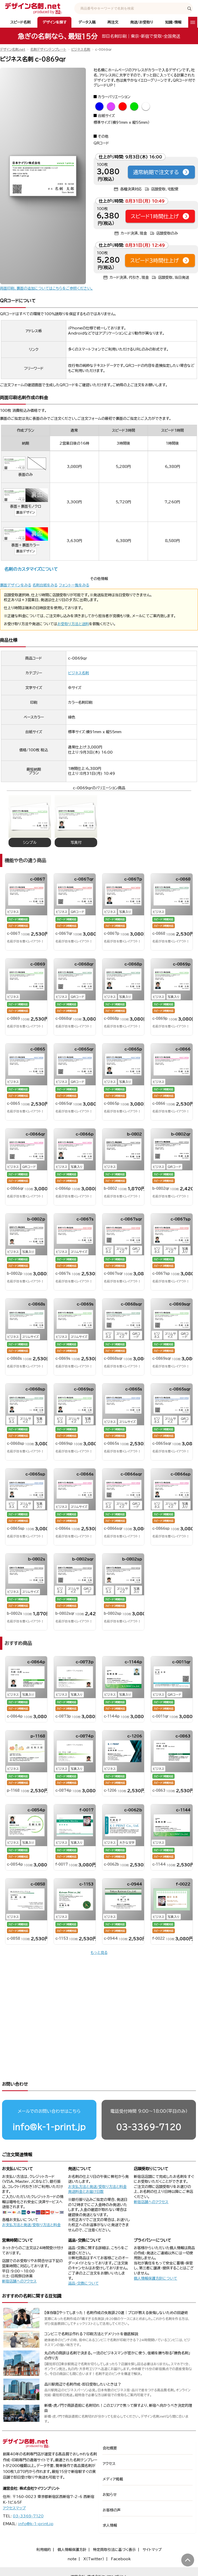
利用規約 (44, 2550)
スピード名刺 (20, 22)
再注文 (113, 22)
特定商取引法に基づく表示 (114, 2550)
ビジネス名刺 (81, 49)
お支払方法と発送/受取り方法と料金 (31, 2225)
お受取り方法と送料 (73, 624)
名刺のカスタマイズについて (31, 569)
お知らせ (110, 2495)
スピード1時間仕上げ (155, 216)
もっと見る (99, 1953)
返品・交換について (83, 2283)
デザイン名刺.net (13, 49)
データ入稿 (87, 22)
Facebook (121, 2559)
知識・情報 (173, 22)
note (72, 2559)
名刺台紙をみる (45, 585)
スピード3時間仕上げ (155, 260)
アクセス (109, 2464)
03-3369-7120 (149, 2127)
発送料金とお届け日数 (86, 2192)
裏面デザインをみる (16, 585)
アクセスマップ (14, 2508)
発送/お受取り (142, 22)
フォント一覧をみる (74, 585)
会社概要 (110, 2448)
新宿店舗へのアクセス (151, 2202)
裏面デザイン (26, 512)
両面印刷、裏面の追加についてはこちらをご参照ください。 (46, 288)
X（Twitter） (94, 2559)
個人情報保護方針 (72, 2550)
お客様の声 (112, 2510)
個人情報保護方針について (155, 2278)
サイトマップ (152, 2550)
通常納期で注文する (156, 172)
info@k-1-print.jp (49, 2127)
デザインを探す (55, 22)
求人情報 (110, 2525)
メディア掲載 (113, 2479)
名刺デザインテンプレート (48, 49)
